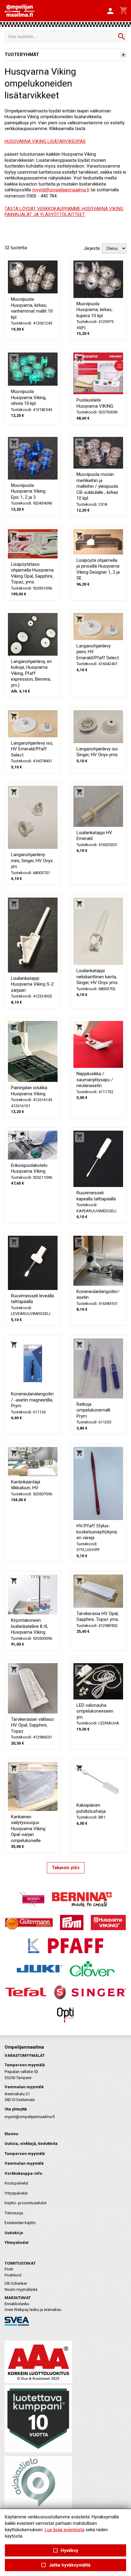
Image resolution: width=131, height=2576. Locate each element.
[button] (110, 11)
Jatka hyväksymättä (65, 2565)
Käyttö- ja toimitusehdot (26, 2203)
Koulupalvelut (16, 2183)
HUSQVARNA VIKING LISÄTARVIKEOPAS (45, 141)
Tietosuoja (14, 2213)
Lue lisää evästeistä (65, 2530)
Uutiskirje (14, 2233)
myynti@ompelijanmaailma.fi (61, 190)
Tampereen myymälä (25, 2154)
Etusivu (11, 2134)
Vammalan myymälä (24, 2163)
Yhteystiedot (16, 2243)
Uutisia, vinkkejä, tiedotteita (31, 2144)
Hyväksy (65, 2551)
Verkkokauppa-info (23, 2173)
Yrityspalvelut (16, 2193)
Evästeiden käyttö (20, 2223)
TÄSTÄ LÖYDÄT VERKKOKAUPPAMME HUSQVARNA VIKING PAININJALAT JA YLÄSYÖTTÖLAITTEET (64, 212)
